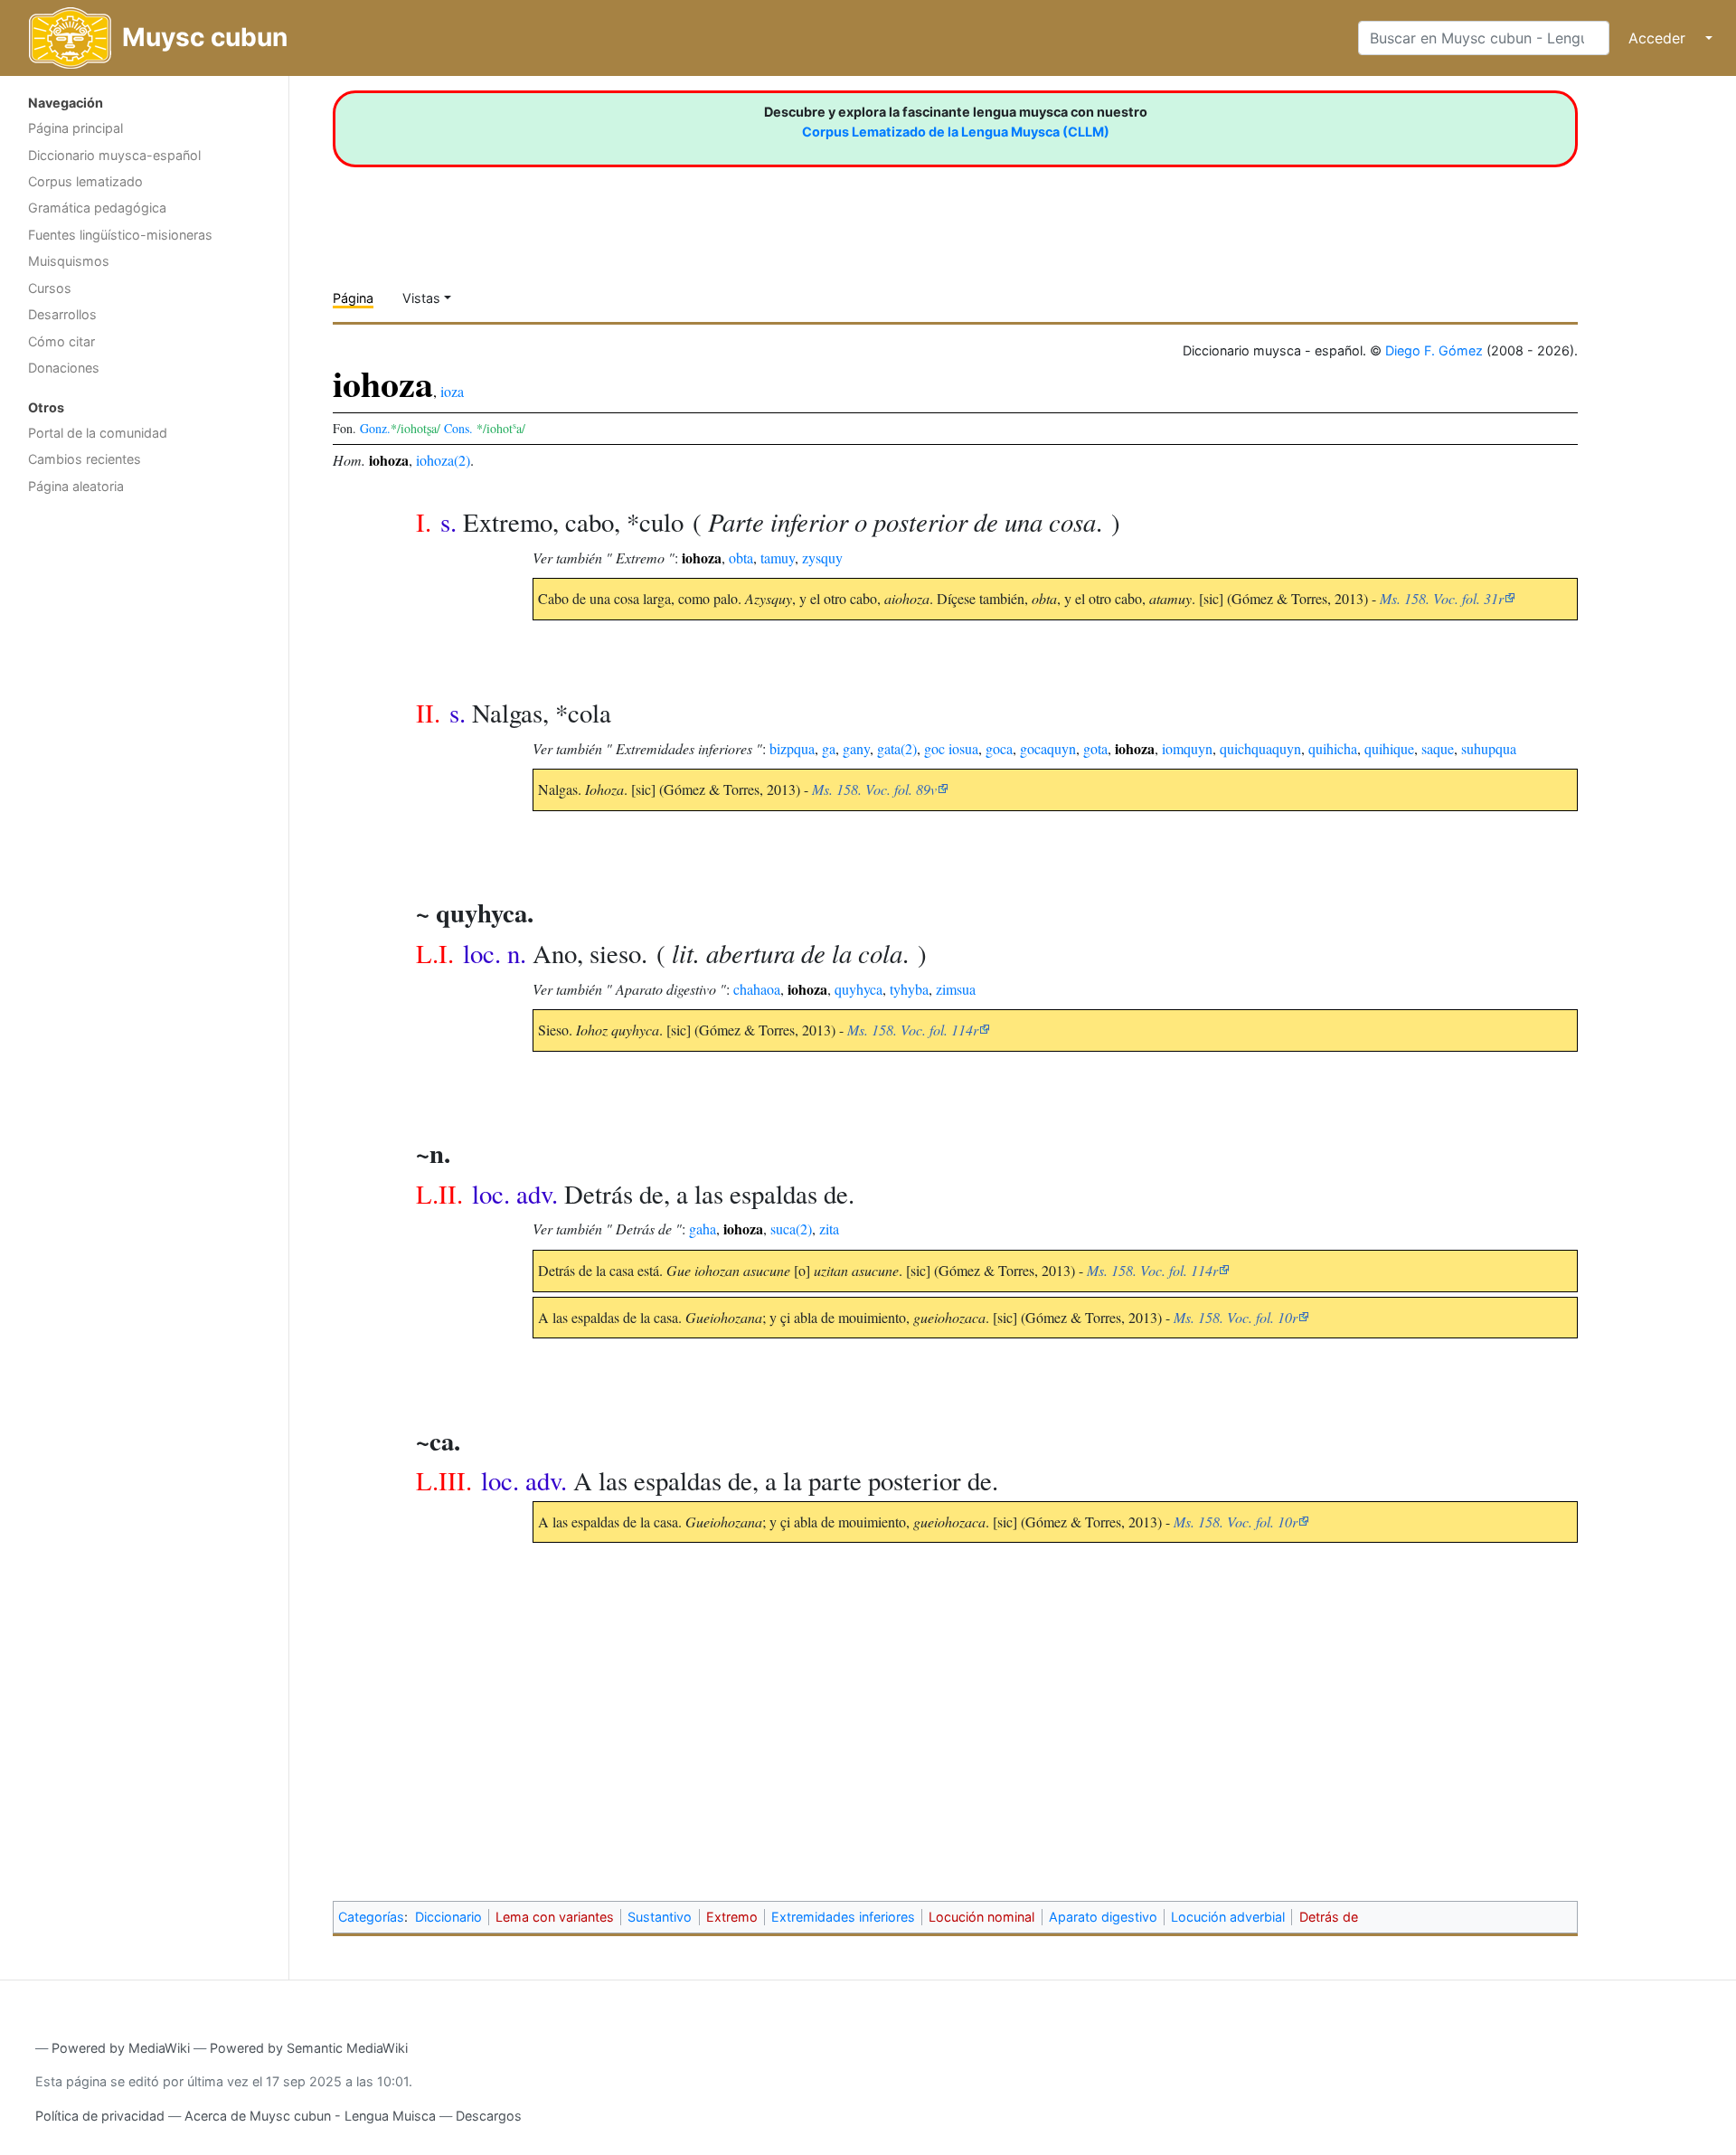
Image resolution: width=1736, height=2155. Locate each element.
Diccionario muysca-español (114, 155)
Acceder (1657, 38)
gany (856, 748)
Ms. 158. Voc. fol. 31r (1442, 598)
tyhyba (909, 989)
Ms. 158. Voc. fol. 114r (913, 1030)
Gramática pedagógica (97, 208)
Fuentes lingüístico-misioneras (120, 235)
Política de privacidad (100, 2116)
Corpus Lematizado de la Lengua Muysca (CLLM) (956, 132)
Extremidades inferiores (843, 1917)
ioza (452, 391)
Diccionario (448, 1917)
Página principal (75, 128)
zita (829, 1229)
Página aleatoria (76, 486)
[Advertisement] (144, 791)
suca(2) (791, 1229)
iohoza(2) (443, 460)
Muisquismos (69, 261)
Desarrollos (62, 314)
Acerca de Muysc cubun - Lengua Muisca (310, 2116)
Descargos (489, 2116)
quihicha (1333, 748)
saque (1438, 748)
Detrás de (1329, 1917)
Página (353, 298)
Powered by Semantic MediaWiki (309, 2048)
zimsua (956, 989)
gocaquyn (1048, 748)
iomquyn (1187, 748)
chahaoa (757, 989)
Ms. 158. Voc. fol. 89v (874, 789)
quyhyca (859, 989)
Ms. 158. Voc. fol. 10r (1236, 1317)
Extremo (732, 1917)
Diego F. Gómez (1434, 350)
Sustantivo (660, 1917)
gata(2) (897, 748)
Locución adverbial (1228, 1917)
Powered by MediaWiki (121, 2048)
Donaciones (64, 368)
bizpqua (792, 748)
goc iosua (951, 748)
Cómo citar (61, 341)
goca (999, 748)
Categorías (371, 1917)
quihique (1389, 748)
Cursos (50, 288)
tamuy (778, 558)
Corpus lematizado (85, 181)
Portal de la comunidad (98, 433)
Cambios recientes (85, 459)
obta (741, 558)
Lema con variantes (555, 1917)
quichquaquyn (1260, 748)
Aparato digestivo (1103, 1917)
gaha (703, 1229)
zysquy (822, 558)
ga (829, 748)
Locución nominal (981, 1917)
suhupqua (1489, 748)
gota (1095, 748)
